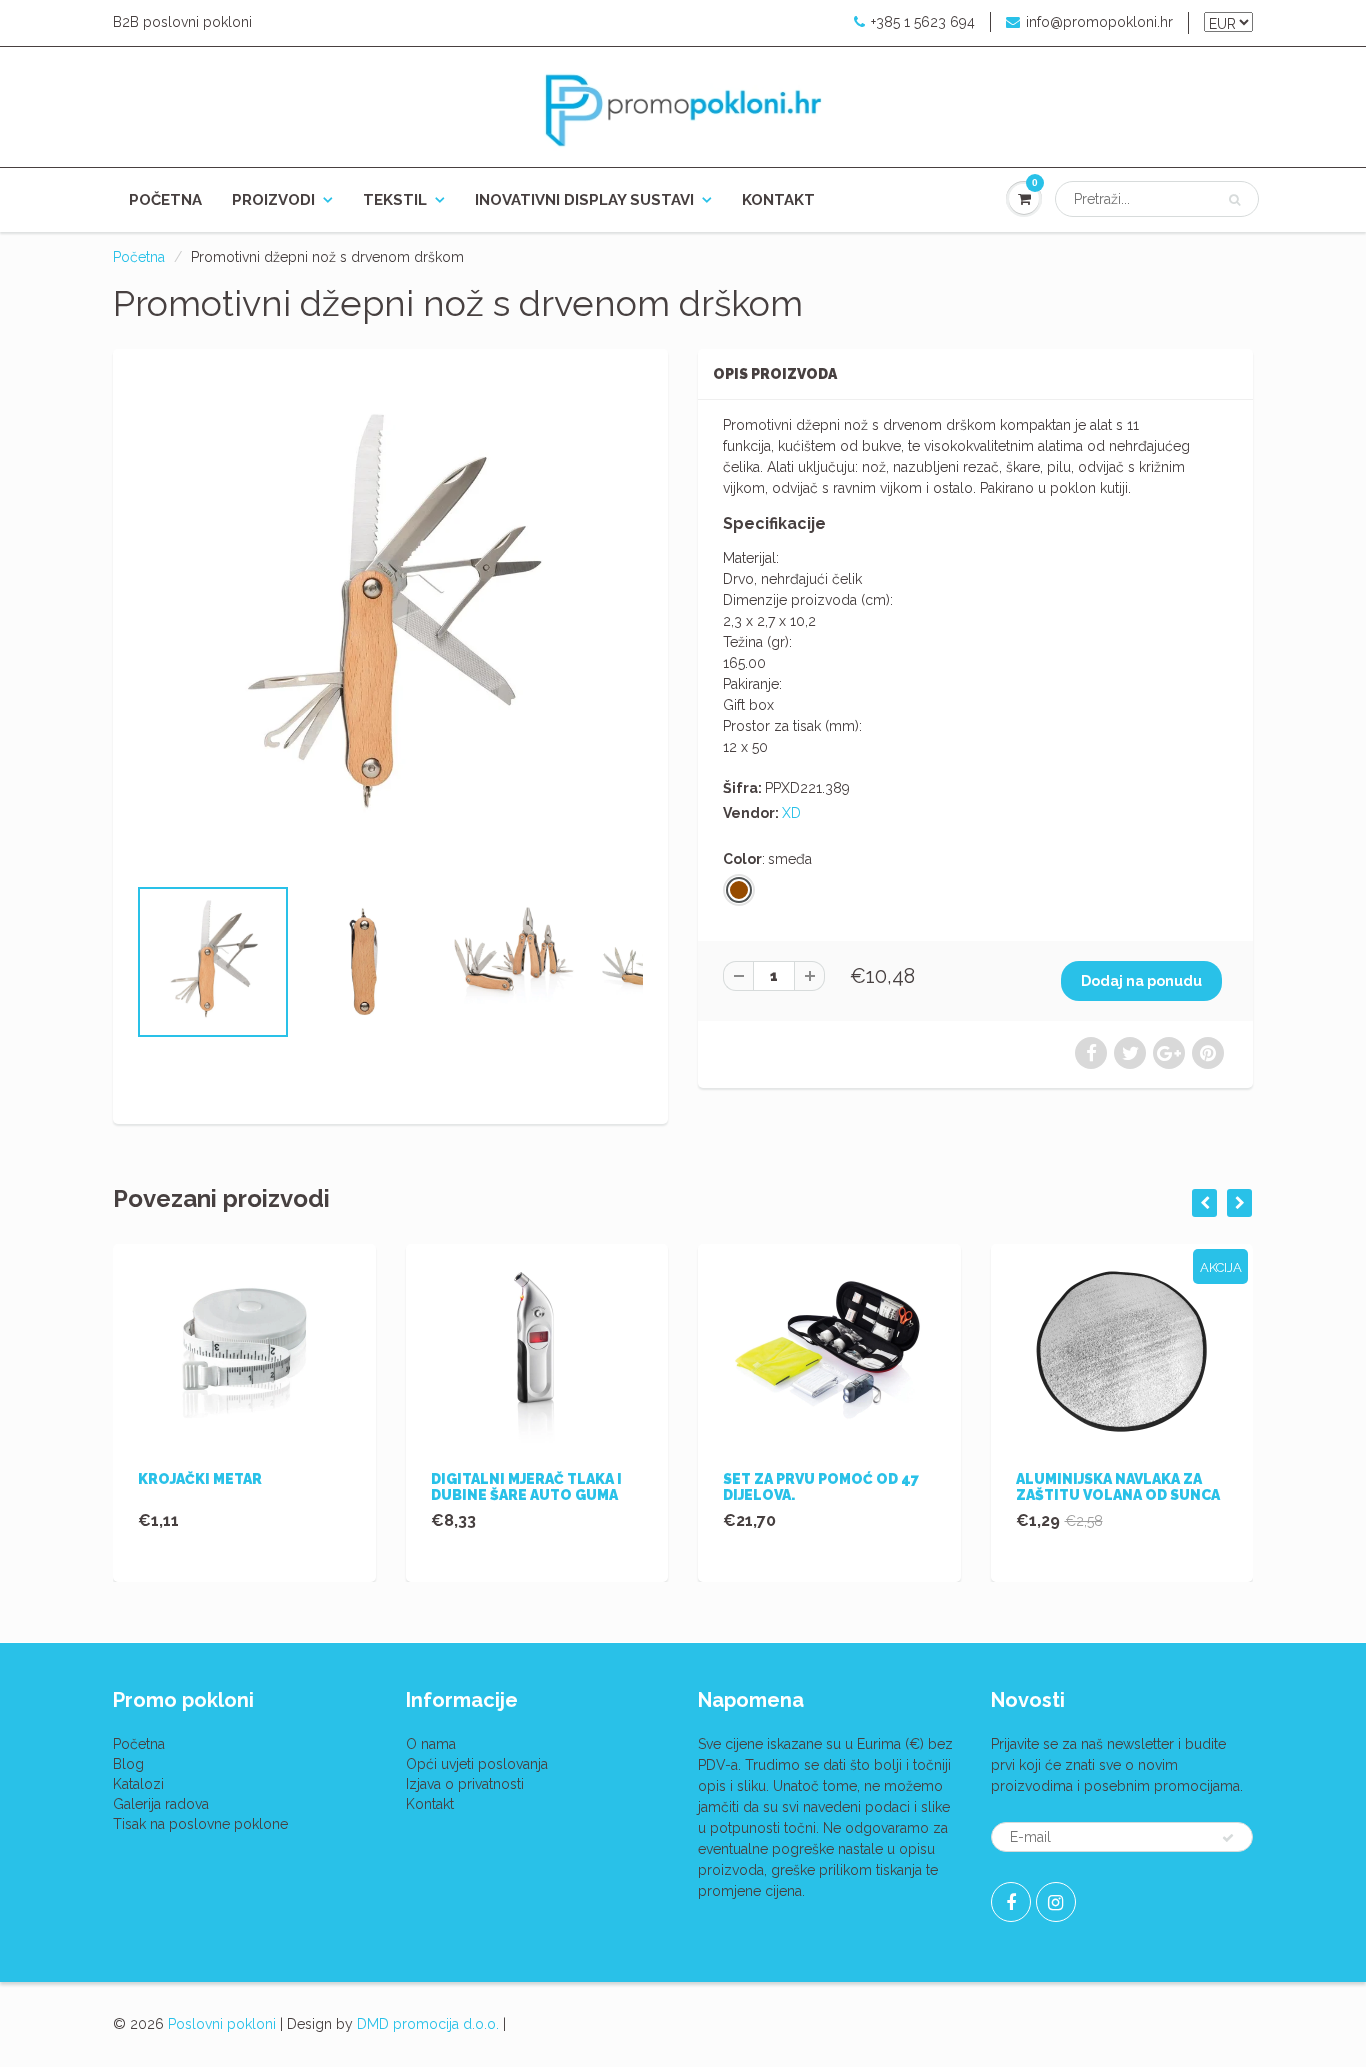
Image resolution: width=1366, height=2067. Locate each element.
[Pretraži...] (1234, 200)
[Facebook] (1011, 1902)
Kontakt (778, 200)
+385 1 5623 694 (923, 22)
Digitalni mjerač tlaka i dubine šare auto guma (526, 1487)
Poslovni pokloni (222, 2024)
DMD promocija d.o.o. (428, 2024)
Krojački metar (200, 1479)
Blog (128, 1764)
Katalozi (138, 1784)
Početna (165, 200)
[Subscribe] (1228, 1838)
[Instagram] (1056, 1902)
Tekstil (395, 200)
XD (791, 813)
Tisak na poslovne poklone (200, 1824)
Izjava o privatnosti (465, 1784)
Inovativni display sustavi (584, 200)
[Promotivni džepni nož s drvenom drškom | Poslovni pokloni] (390, 621)
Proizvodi (273, 200)
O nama (431, 1744)
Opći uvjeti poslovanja (477, 1764)
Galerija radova (161, 1804)
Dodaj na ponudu (1141, 981)
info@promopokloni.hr (1099, 22)
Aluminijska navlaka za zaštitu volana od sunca (1118, 1487)
